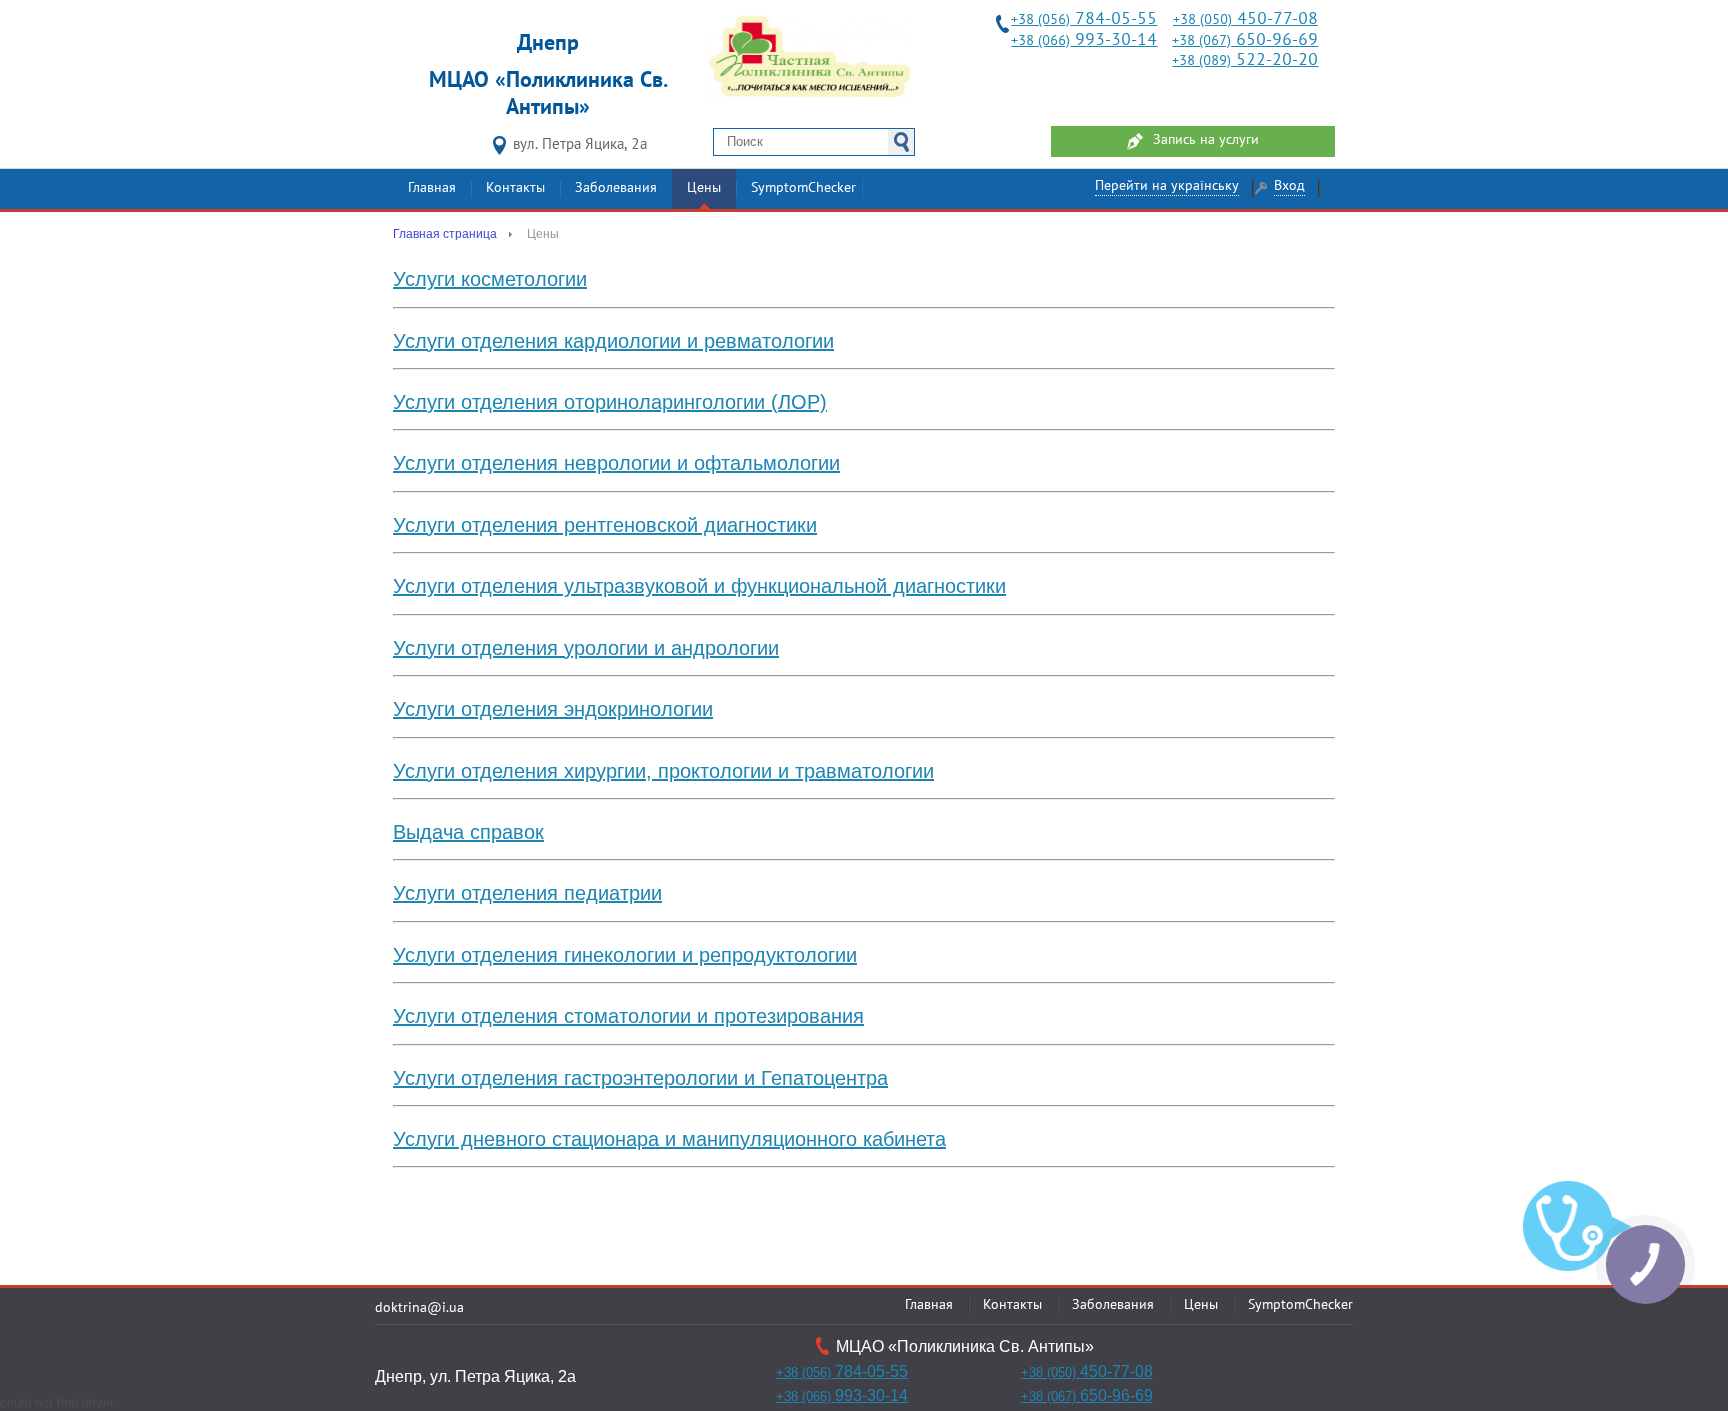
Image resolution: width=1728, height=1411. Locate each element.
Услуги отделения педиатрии (527, 893)
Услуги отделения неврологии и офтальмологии (616, 463)
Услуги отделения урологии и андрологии (586, 648)
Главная (432, 188)
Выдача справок (468, 832)
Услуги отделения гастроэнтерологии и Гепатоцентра (640, 1078)
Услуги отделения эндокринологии (553, 709)
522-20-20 (1245, 60)
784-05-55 (1084, 19)
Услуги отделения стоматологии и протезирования (628, 1016)
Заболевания (616, 188)
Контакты (515, 188)
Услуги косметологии (490, 279)
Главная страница (445, 234)
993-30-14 (1084, 40)
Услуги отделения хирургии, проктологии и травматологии (663, 771)
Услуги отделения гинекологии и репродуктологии (625, 955)
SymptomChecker (803, 188)
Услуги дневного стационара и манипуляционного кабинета (669, 1139)
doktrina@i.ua (419, 1308)
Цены (704, 188)
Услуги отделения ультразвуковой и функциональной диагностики (699, 586)
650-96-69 (1245, 40)
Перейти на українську (1167, 186)
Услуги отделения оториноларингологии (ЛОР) (610, 402)
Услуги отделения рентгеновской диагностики (605, 525)
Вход (1289, 186)
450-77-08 (1245, 19)
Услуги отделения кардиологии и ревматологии (613, 341)
